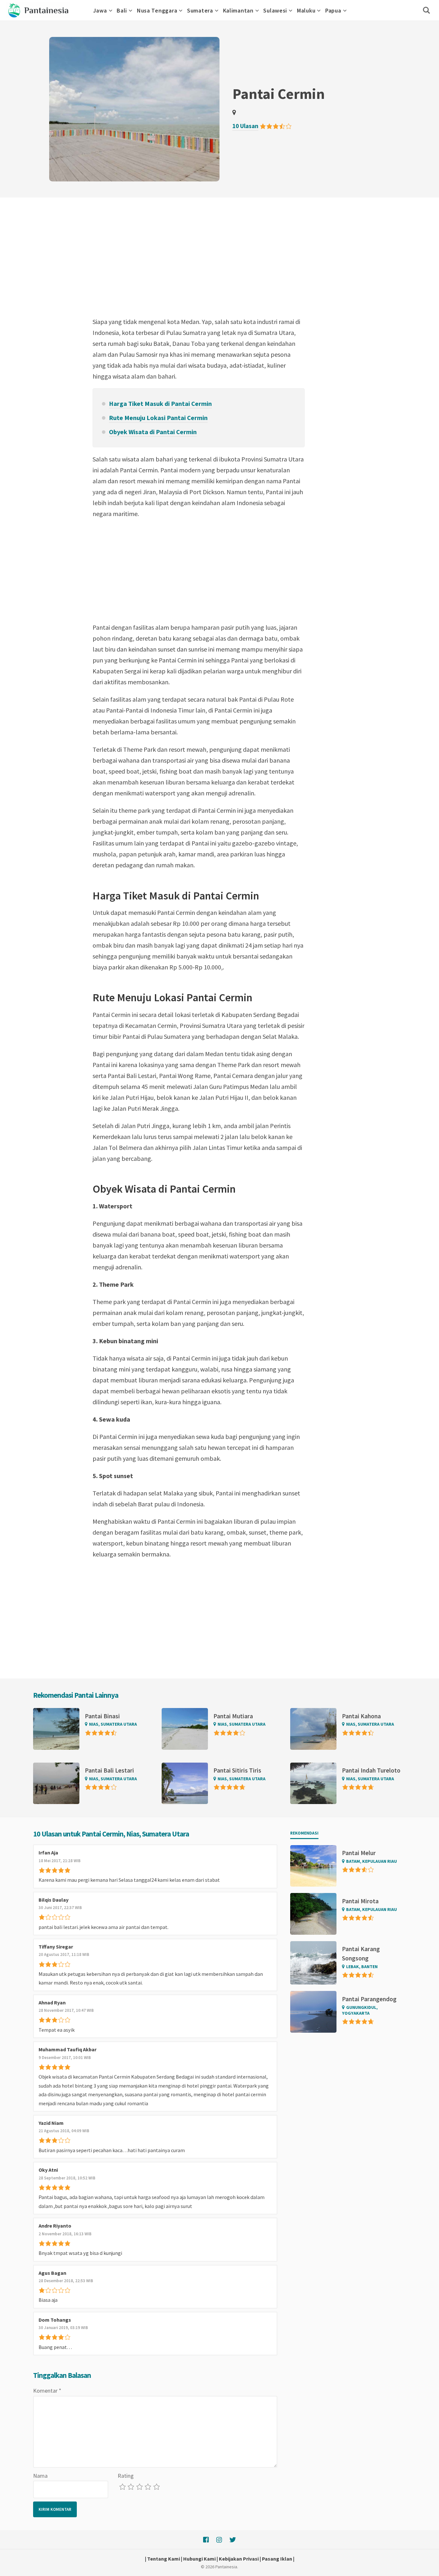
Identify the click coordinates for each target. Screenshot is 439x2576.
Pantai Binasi (102, 1716)
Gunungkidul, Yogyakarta (360, 2010)
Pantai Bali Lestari (109, 1770)
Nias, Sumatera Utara (113, 1724)
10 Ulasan (245, 126)
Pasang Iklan (277, 2559)
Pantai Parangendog (369, 1999)
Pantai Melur (359, 1853)
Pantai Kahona (361, 1716)
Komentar (47, 2391)
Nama (40, 2476)
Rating (126, 2476)
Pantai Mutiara (233, 1716)
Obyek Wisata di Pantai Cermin (153, 432)
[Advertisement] (199, 265)
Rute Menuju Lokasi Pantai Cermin (158, 418)
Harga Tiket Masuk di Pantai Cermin (160, 403)
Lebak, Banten (362, 1967)
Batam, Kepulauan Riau (372, 1861)
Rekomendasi (304, 1833)
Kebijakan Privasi (239, 2559)
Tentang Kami (164, 2559)
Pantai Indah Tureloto (371, 1770)
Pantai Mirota (360, 1901)
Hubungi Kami (199, 2559)
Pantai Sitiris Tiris (237, 1770)
